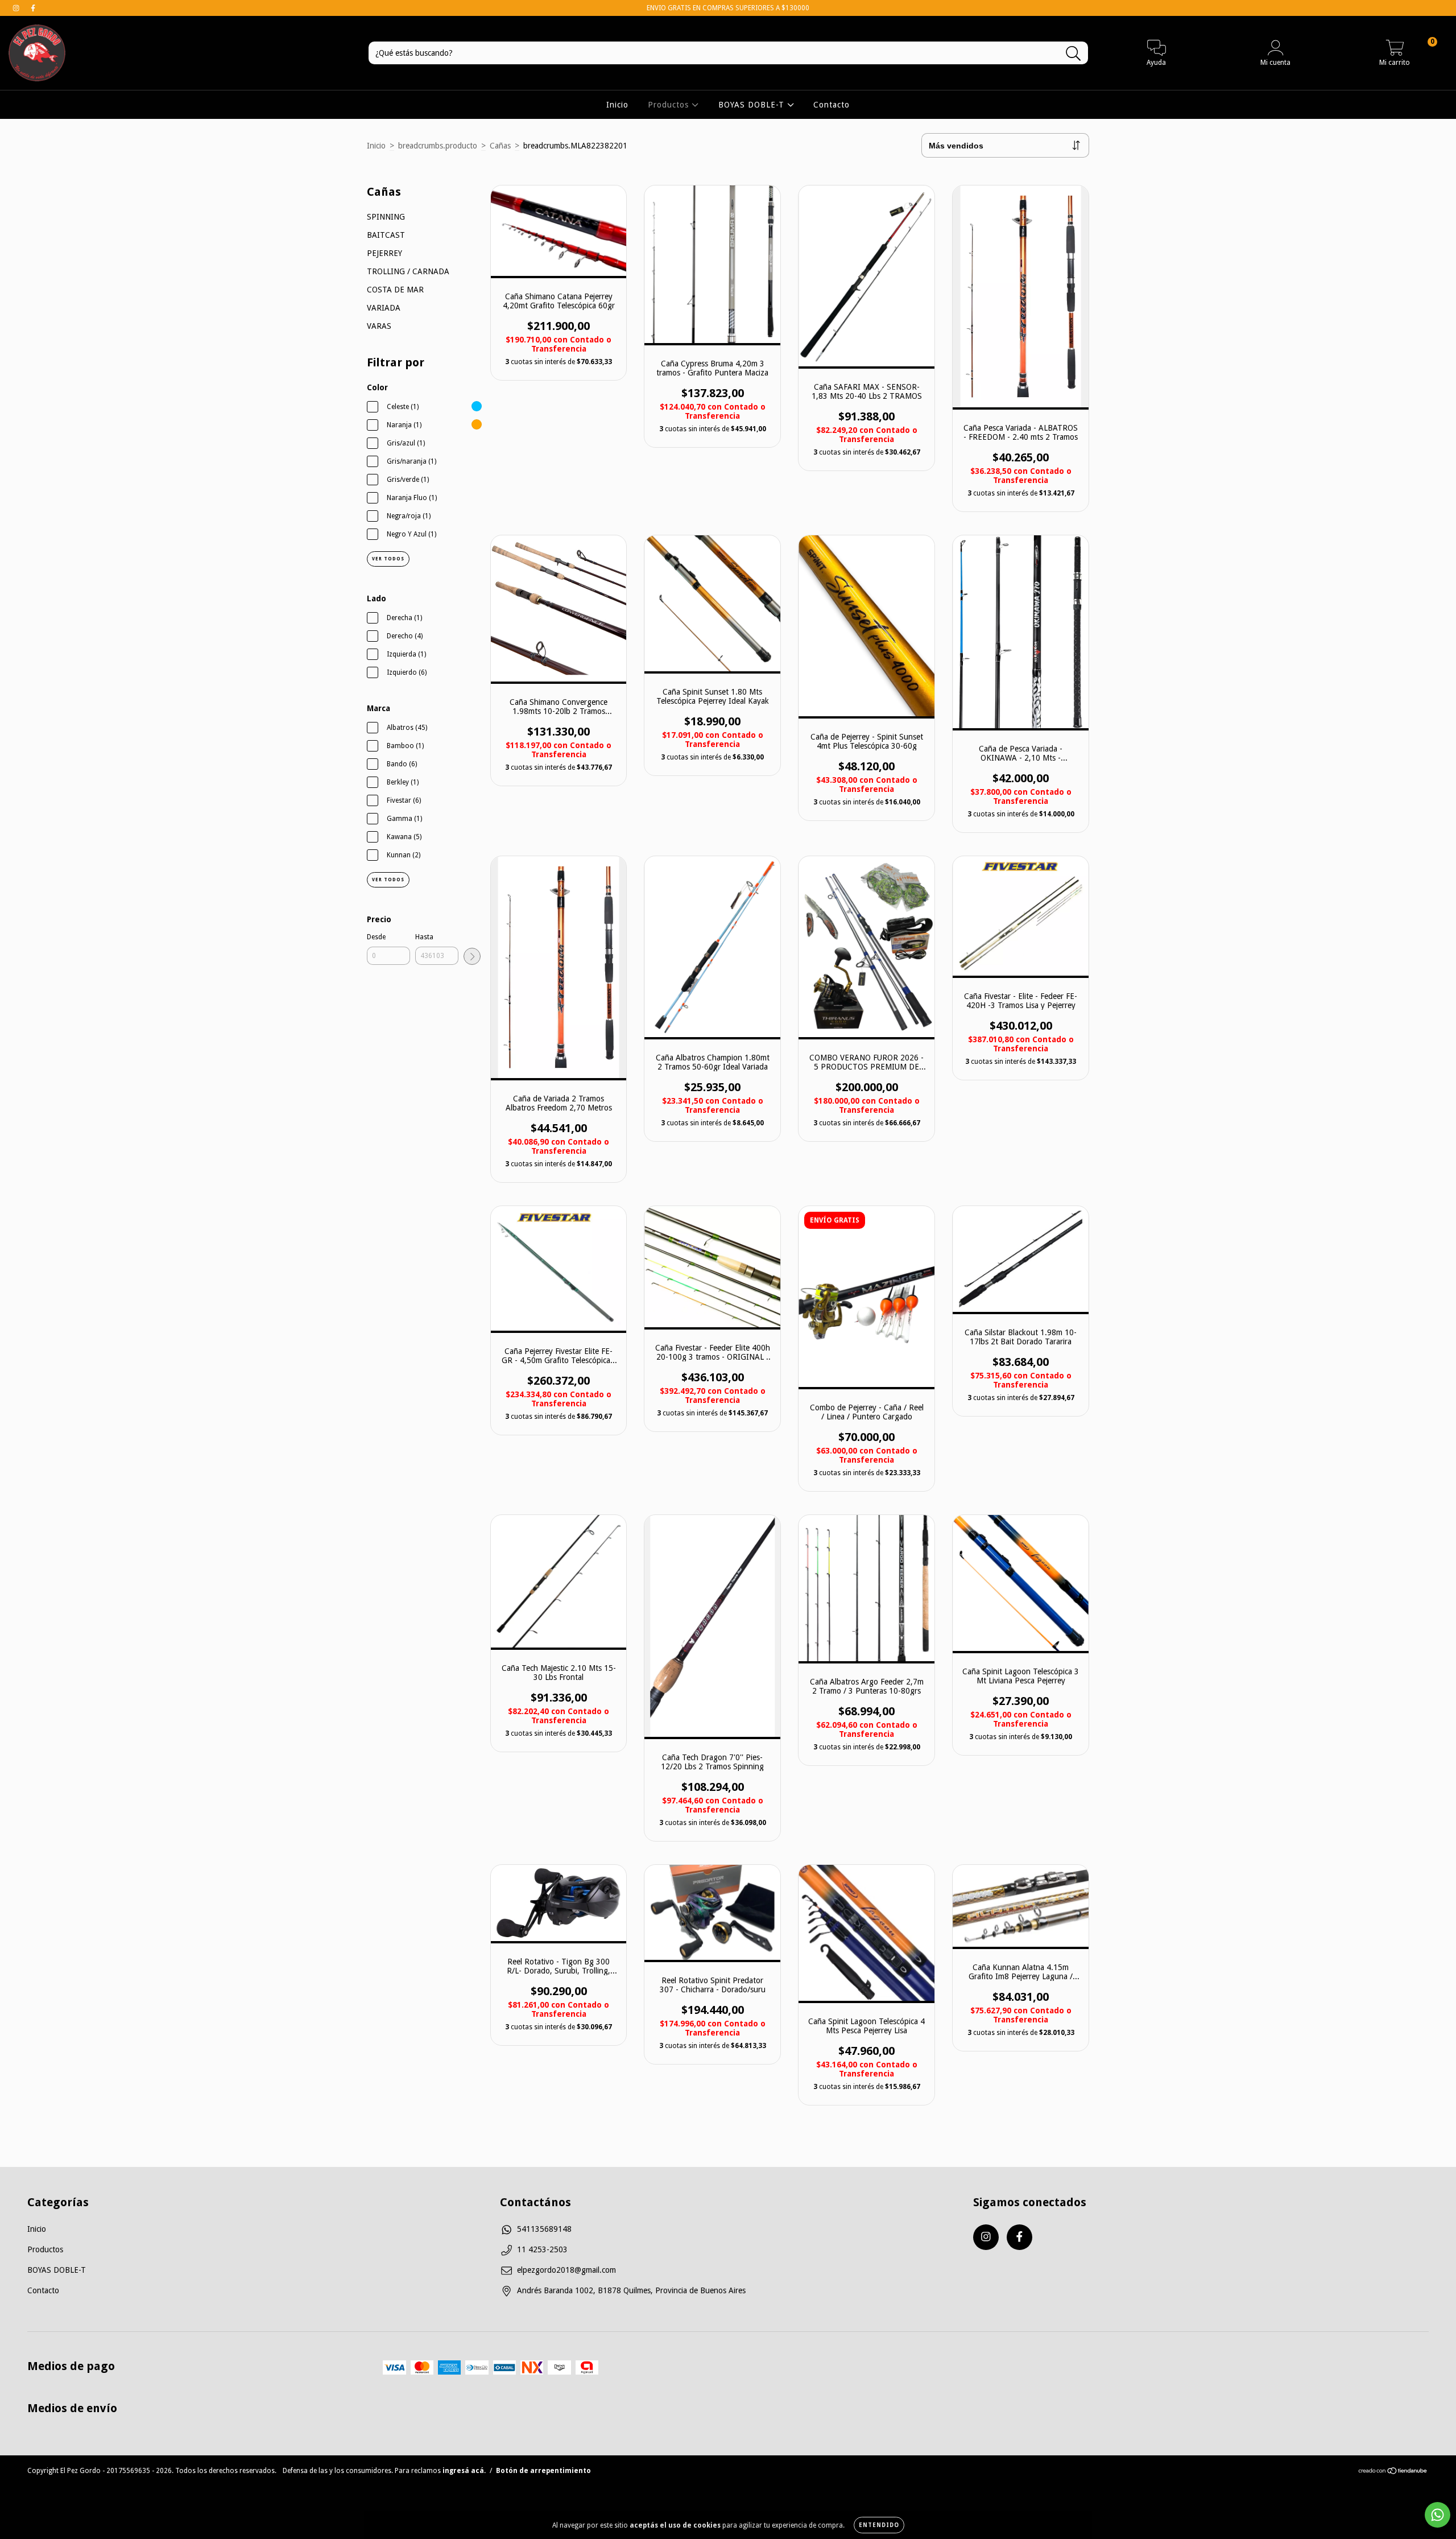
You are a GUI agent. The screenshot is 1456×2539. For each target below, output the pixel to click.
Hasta (424, 937)
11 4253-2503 (542, 2249)
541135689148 (544, 2229)
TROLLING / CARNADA (408, 271)
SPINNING (386, 217)
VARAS (379, 326)
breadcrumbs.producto (438, 146)
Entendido (879, 2525)
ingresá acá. (464, 2471)
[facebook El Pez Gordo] (33, 8)
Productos (670, 105)
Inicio (617, 105)
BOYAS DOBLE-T (753, 105)
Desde (376, 937)
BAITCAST (386, 235)
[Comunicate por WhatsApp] (1438, 2515)
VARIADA (384, 308)
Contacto (832, 105)
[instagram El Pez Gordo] (17, 8)
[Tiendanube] (1393, 2472)
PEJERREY (384, 253)
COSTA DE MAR (395, 290)
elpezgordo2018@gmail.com (566, 2270)
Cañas (500, 146)
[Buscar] (1074, 54)
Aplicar (472, 956)
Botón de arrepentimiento (543, 2471)
